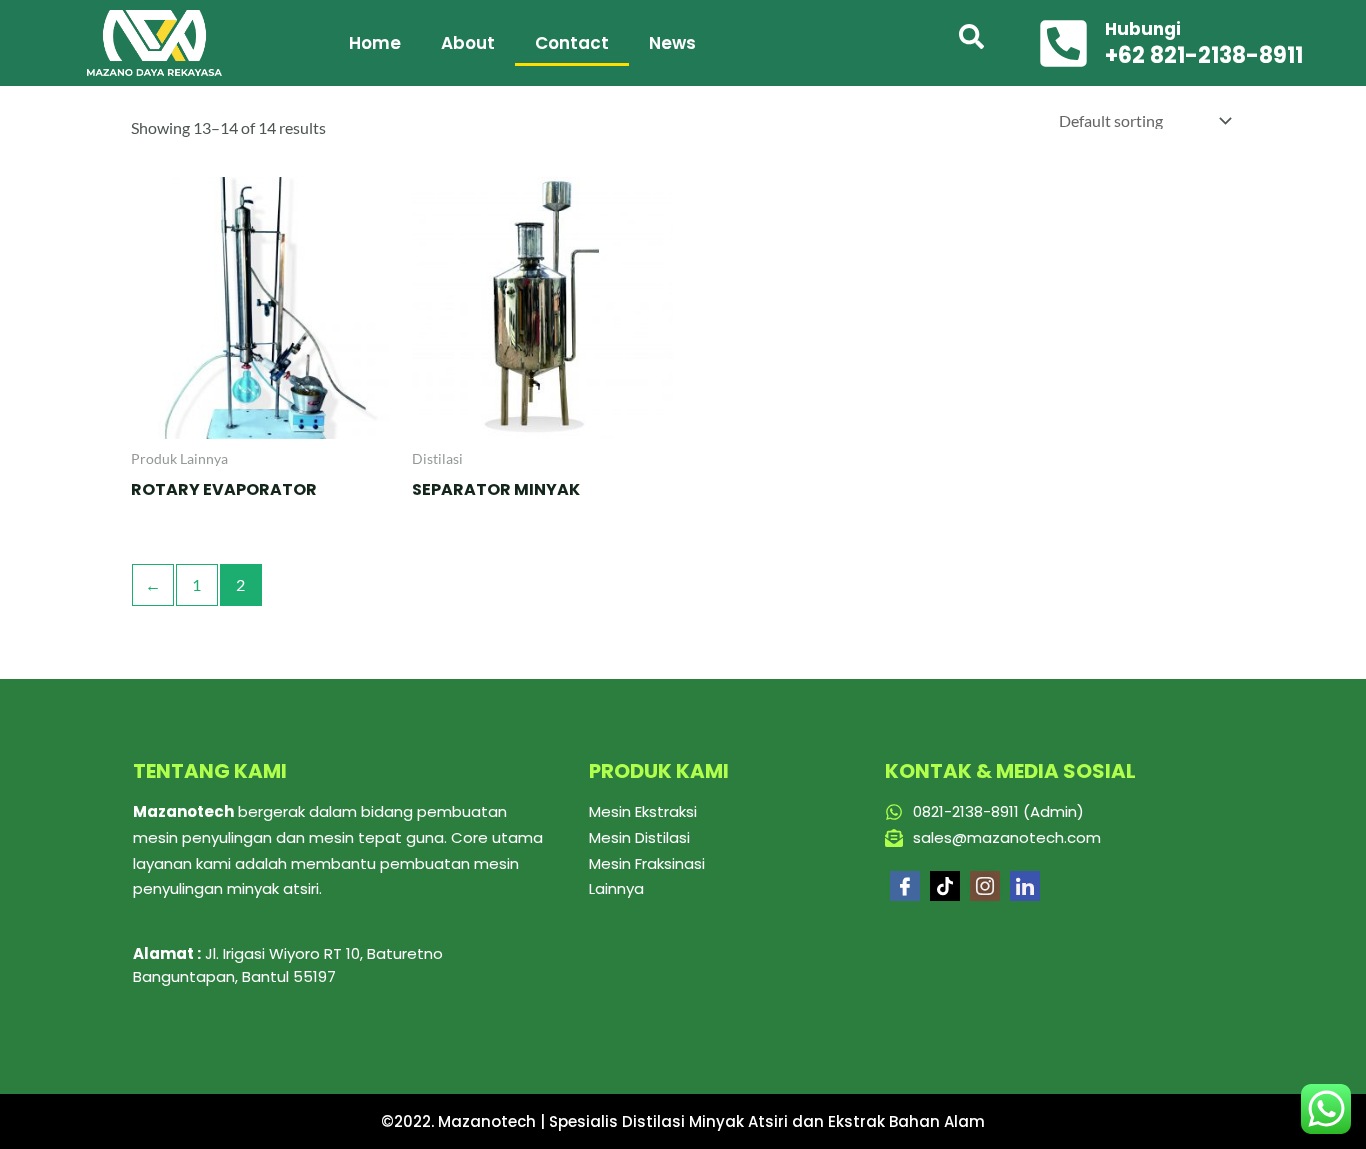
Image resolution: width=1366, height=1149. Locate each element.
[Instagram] (985, 886)
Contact (572, 43)
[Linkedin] (1025, 886)
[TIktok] (945, 886)
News (672, 43)
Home (375, 43)
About (468, 43)
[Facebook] (905, 886)
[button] (972, 43)
